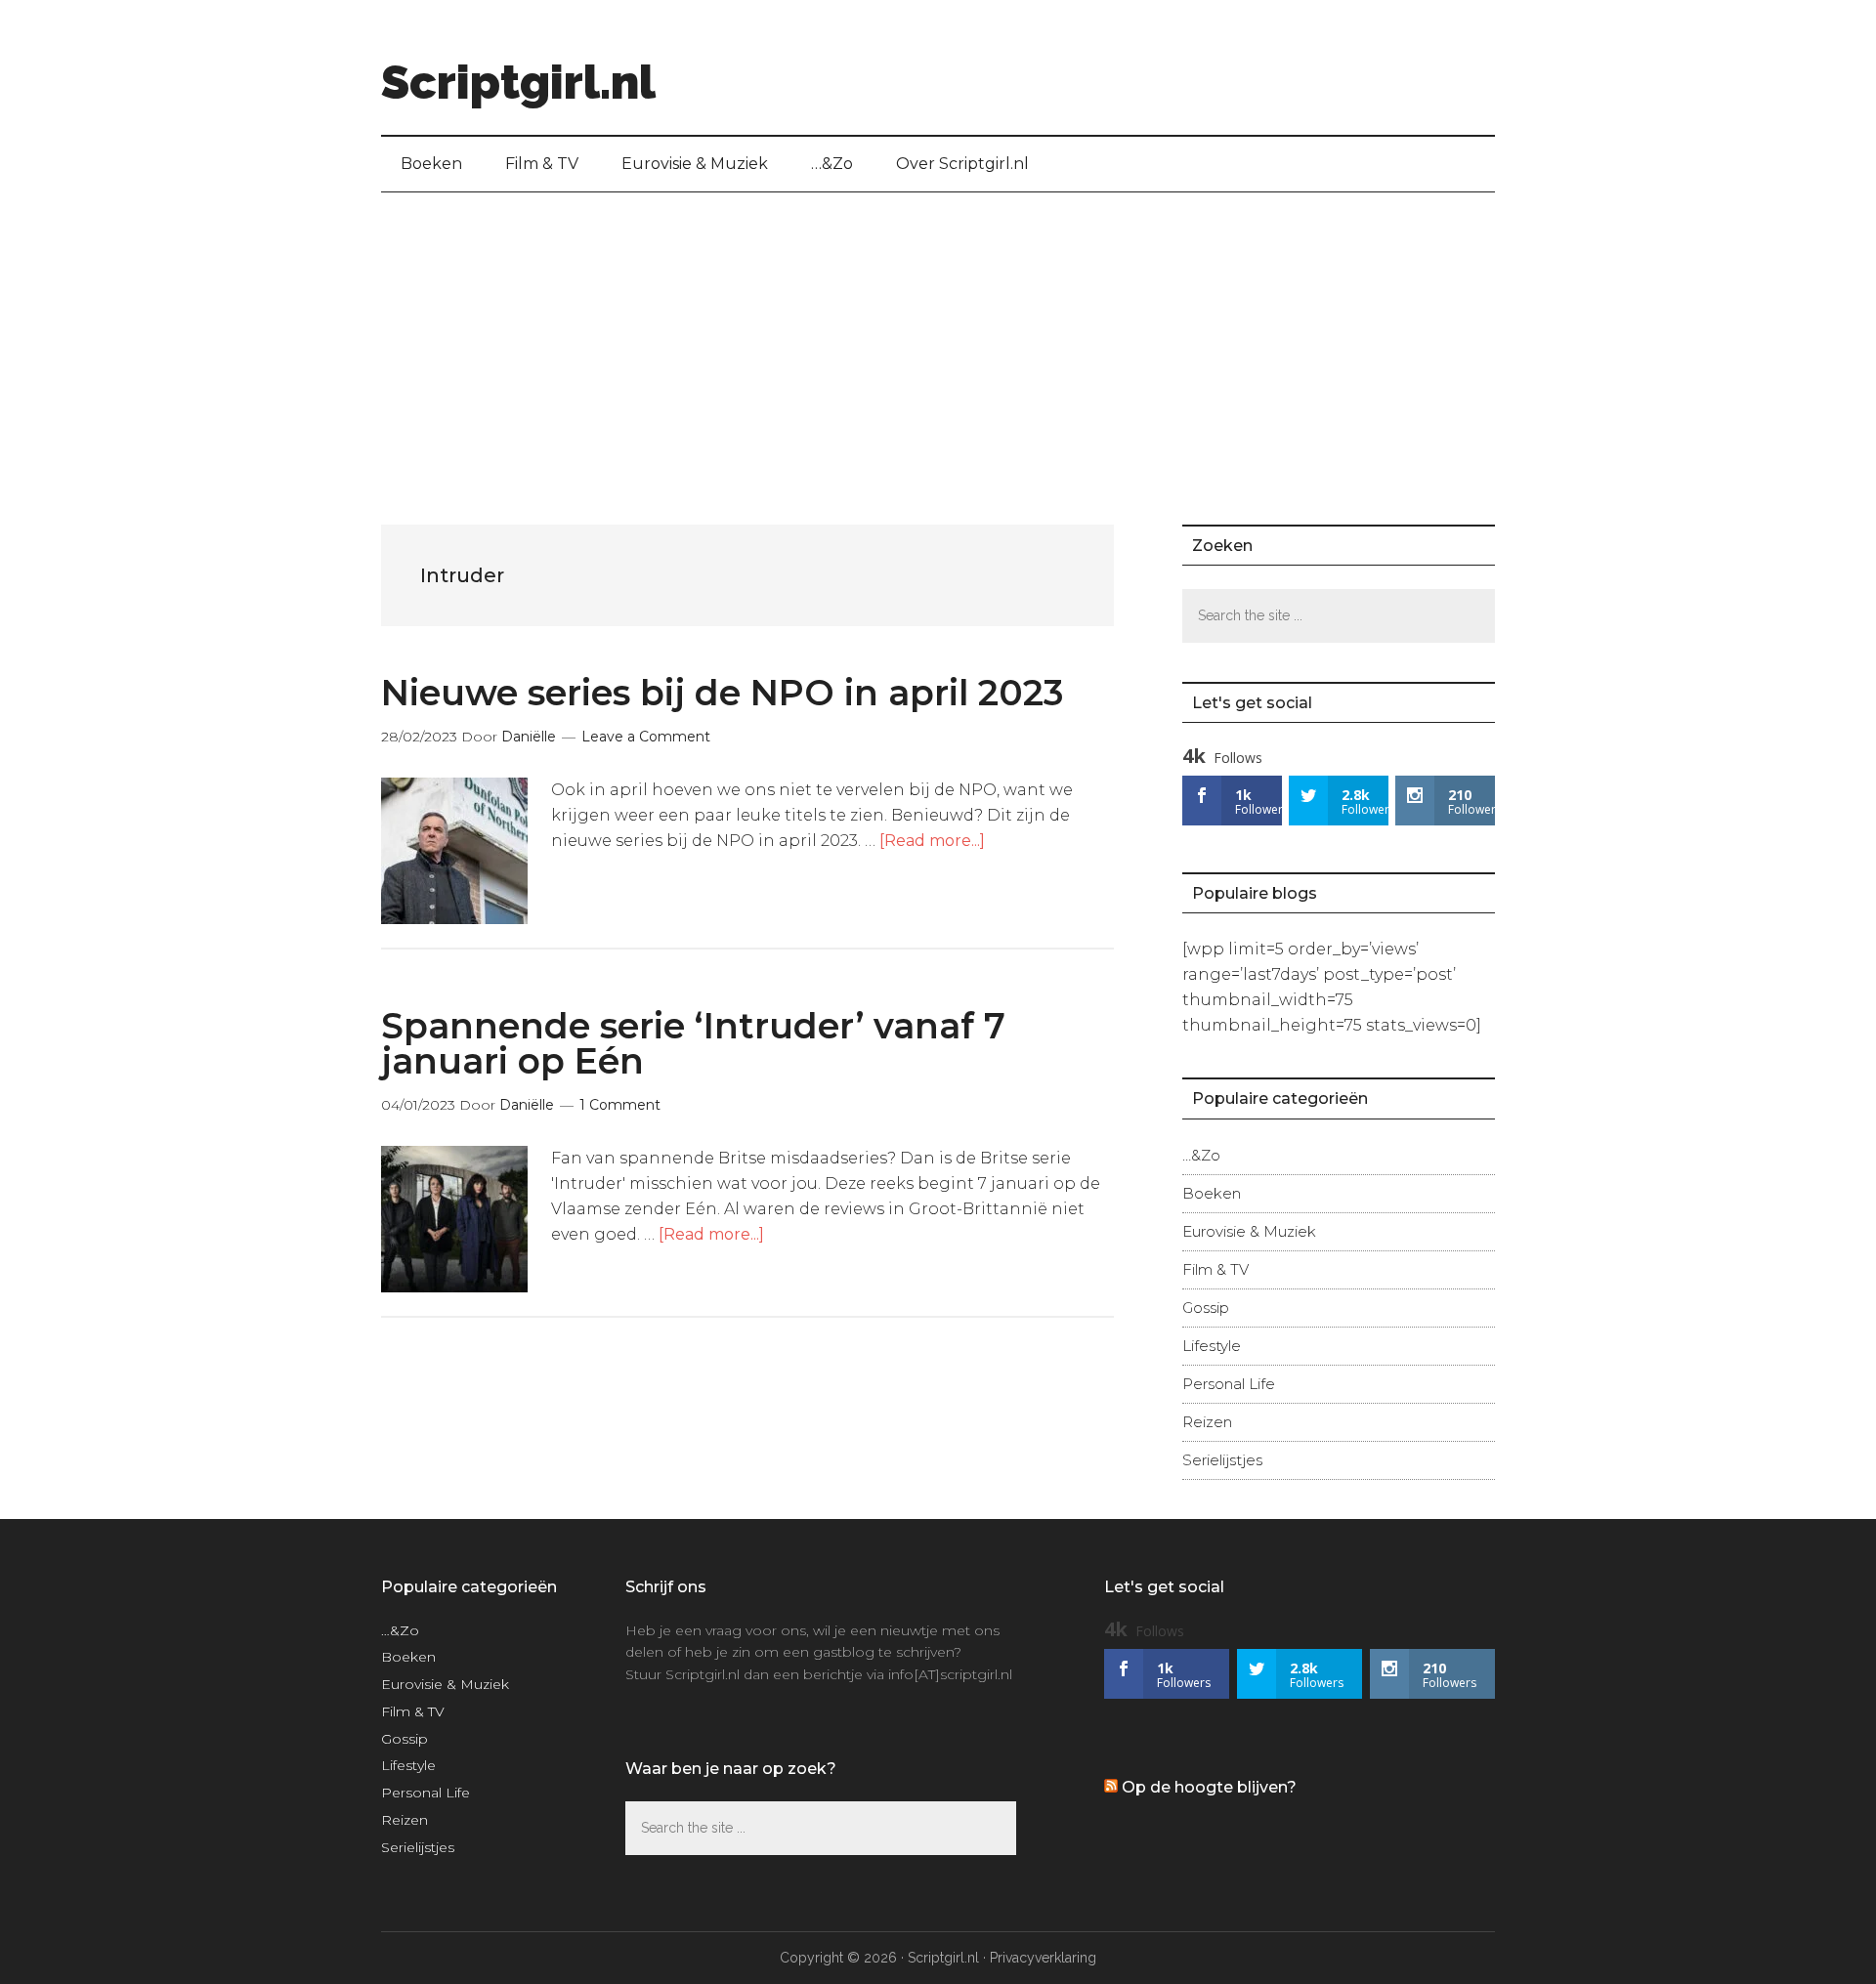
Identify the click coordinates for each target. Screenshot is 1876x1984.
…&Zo (1201, 1155)
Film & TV (1215, 1269)
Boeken (1212, 1193)
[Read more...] (932, 841)
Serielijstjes (1222, 1460)
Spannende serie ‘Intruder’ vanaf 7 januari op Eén (693, 1043)
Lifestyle (1212, 1346)
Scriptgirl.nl (518, 82)
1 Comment (620, 1105)
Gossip (1206, 1308)
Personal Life (1229, 1384)
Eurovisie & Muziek (1249, 1231)
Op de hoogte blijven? (1209, 1787)
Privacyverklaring (1043, 1958)
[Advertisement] (938, 339)
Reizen (1207, 1422)
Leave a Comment (646, 737)
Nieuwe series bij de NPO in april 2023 (722, 693)
